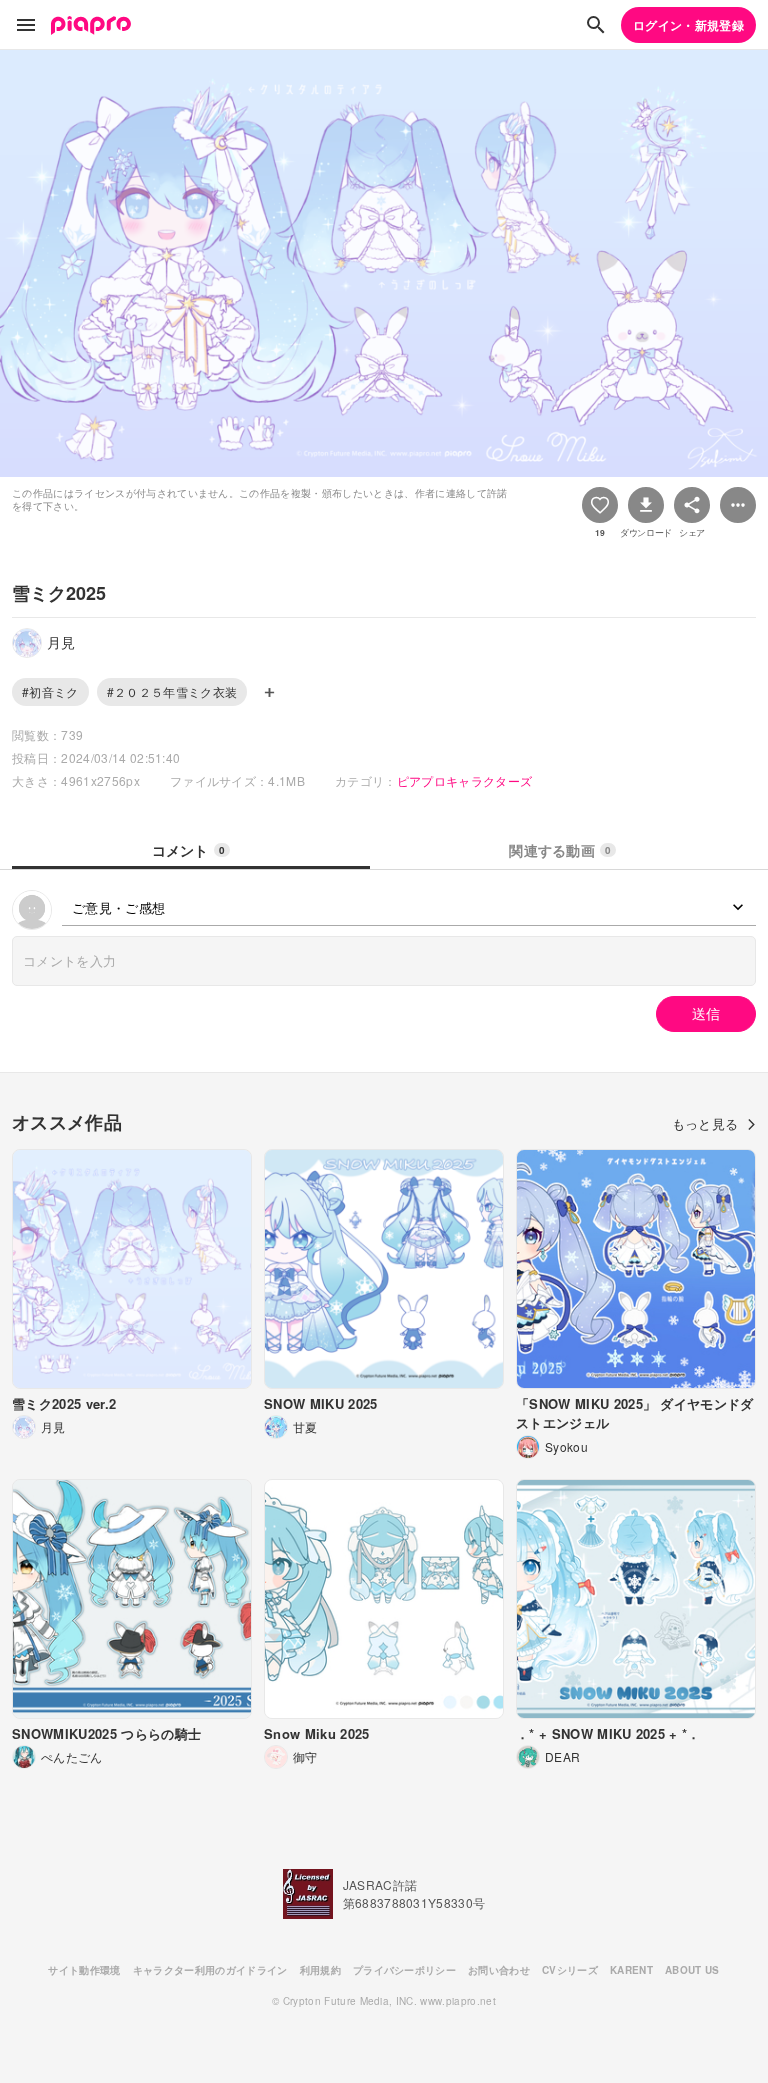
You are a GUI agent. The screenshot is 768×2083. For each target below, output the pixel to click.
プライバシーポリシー (404, 1970)
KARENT (631, 1970)
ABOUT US (692, 1970)
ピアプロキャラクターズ (465, 780)
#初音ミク (50, 691)
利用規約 (320, 1970)
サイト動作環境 (84, 1970)
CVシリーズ (570, 1970)
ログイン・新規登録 (688, 25)
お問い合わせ (499, 1970)
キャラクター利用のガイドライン (210, 1970)
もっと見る (705, 1123)
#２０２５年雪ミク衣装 (172, 691)
